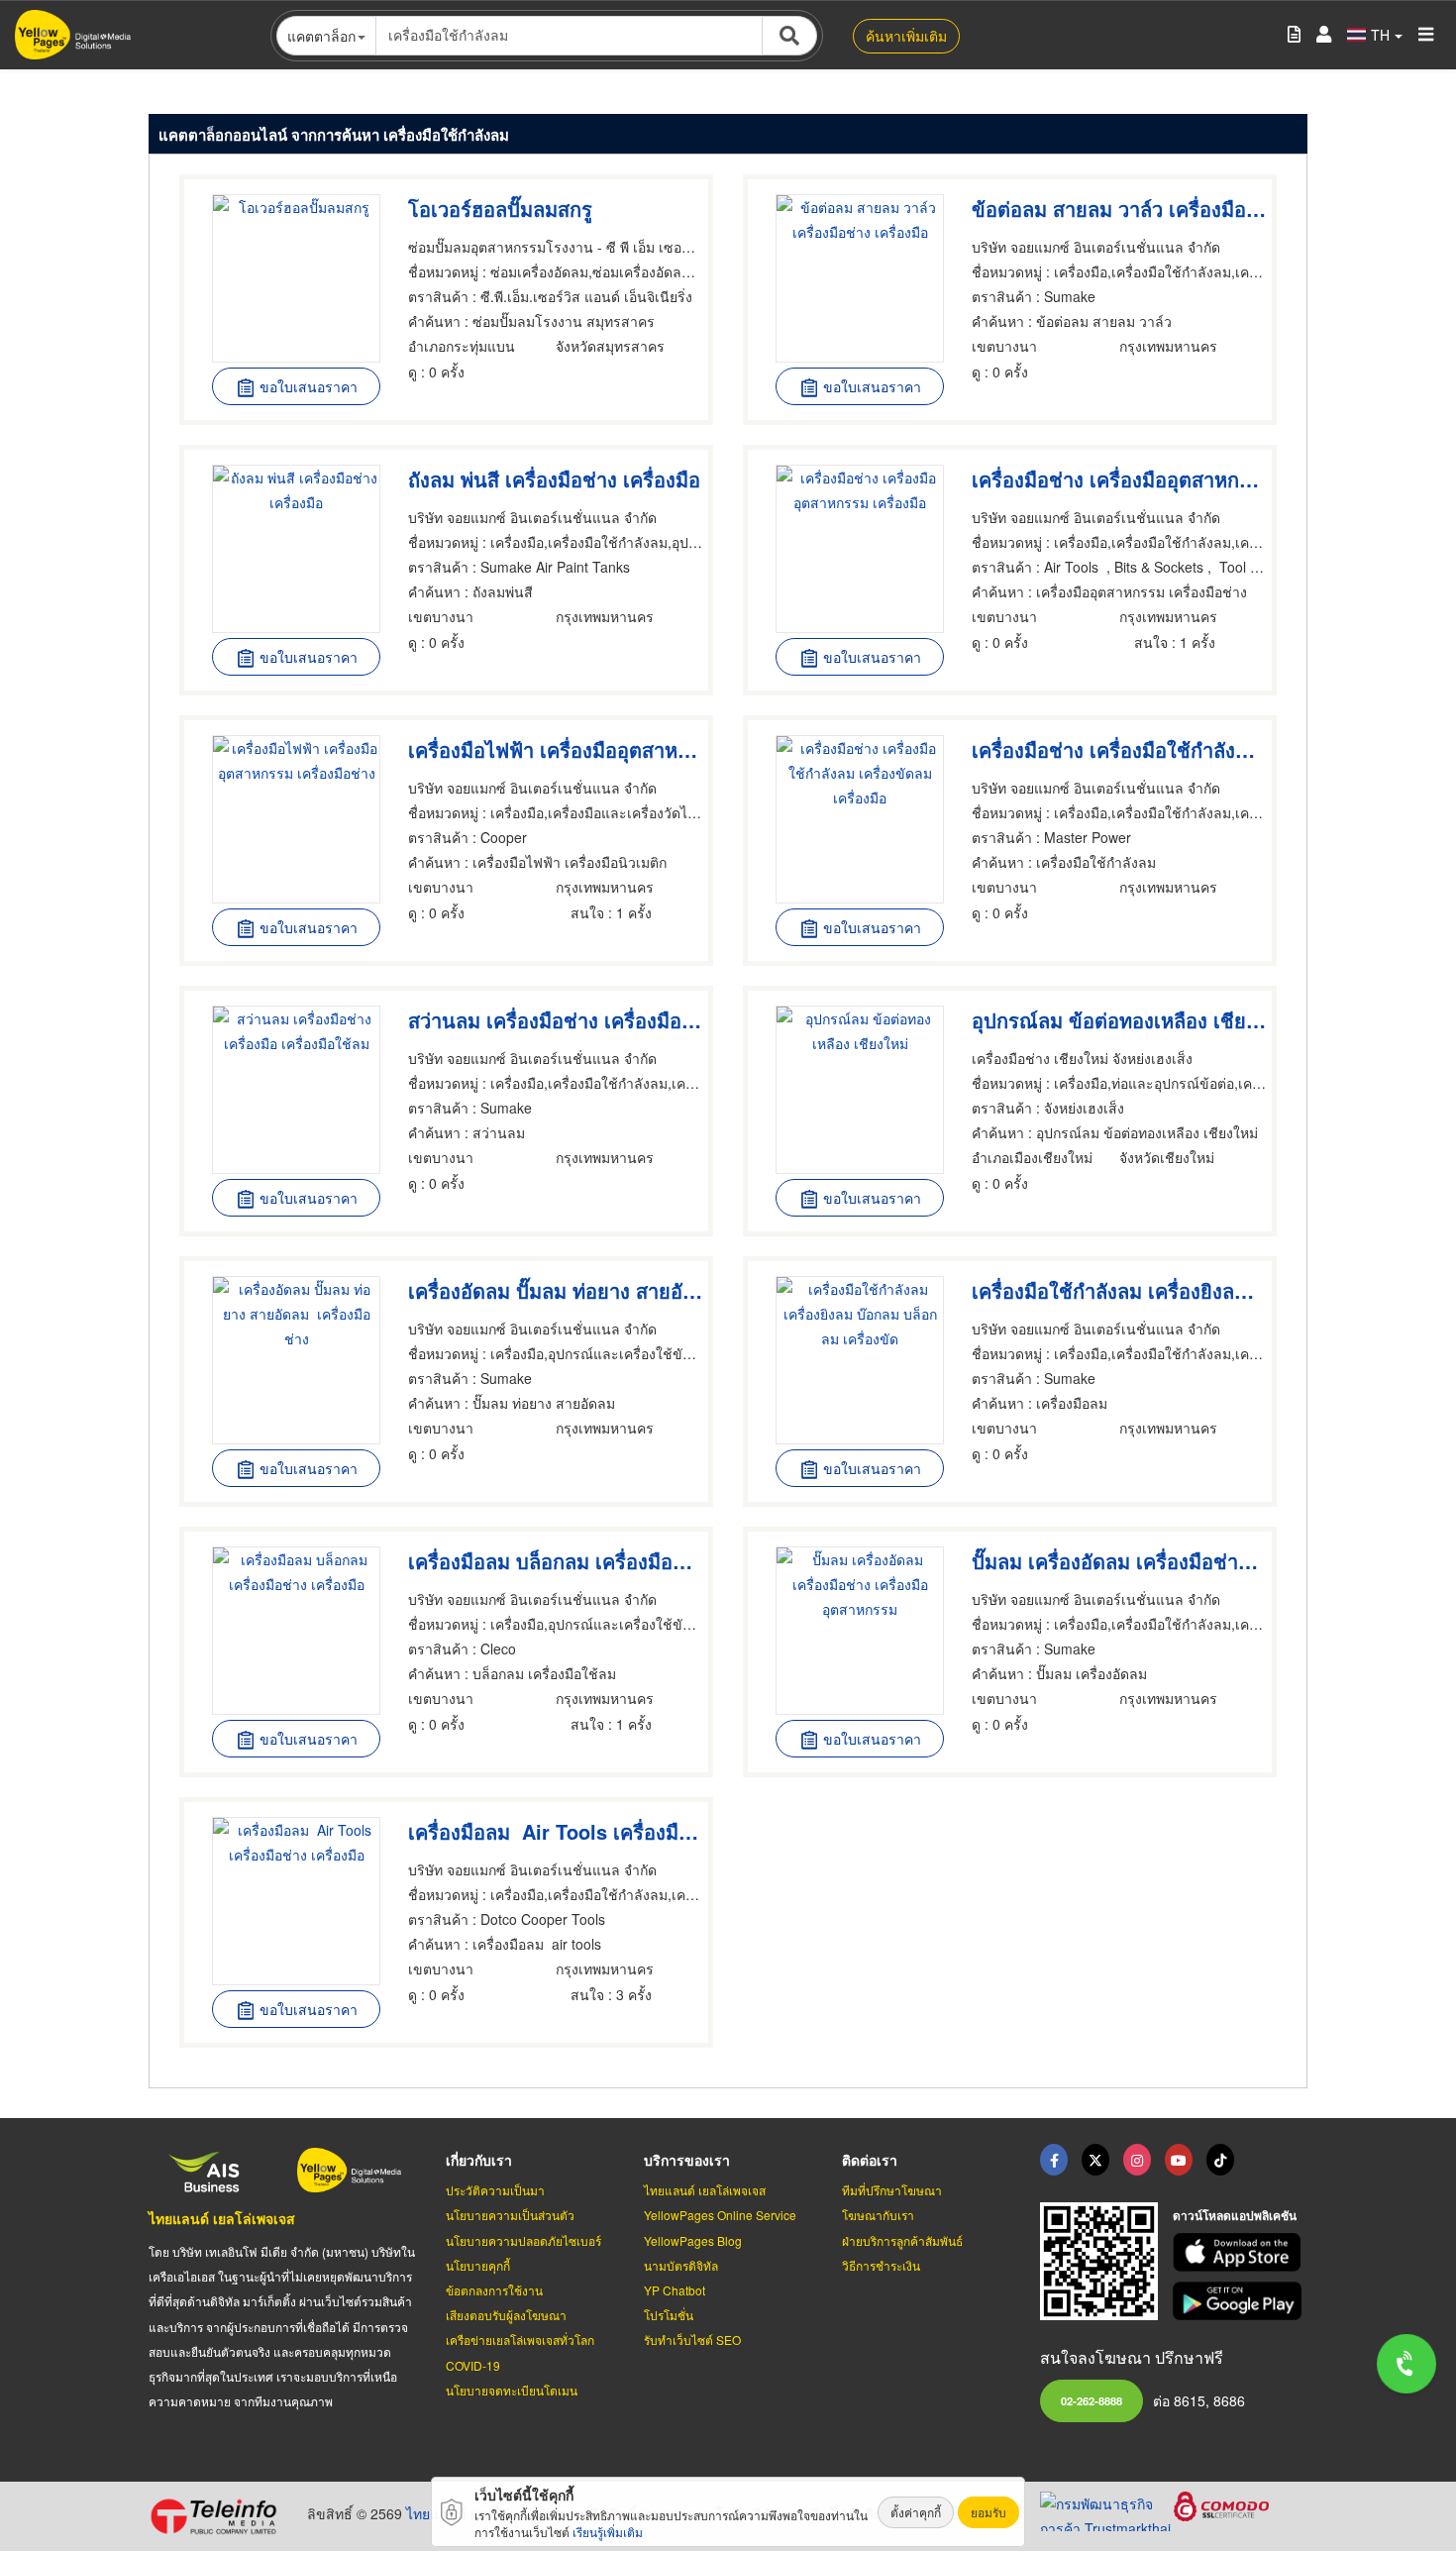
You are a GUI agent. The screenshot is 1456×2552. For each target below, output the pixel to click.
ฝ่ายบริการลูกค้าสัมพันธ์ (902, 2240)
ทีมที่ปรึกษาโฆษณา (892, 2190)
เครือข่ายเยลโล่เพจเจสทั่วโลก (520, 2339)
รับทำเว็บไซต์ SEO (692, 2339)
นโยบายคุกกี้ (478, 2265)
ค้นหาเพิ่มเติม (906, 36)
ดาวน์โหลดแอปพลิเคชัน (1235, 2215)
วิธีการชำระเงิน (881, 2265)
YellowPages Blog (693, 2240)
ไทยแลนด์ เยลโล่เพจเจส (222, 2218)
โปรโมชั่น (669, 2315)
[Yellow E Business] (1054, 2160)
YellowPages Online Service (720, 2215)
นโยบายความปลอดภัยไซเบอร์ (523, 2240)
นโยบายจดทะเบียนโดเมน (512, 2390)
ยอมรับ (988, 2512)
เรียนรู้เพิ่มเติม (608, 2532)
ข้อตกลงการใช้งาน (494, 2290)
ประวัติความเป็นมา (495, 2190)
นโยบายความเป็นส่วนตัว (510, 2215)
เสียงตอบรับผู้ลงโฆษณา (506, 2315)
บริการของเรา (687, 2160)
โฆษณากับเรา (878, 2215)
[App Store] (1240, 2252)
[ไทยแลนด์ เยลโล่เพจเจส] (1095, 2160)
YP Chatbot (675, 2290)
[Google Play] (1240, 2301)
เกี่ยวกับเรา (479, 2160)
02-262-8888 (1092, 2400)
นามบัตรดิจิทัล (681, 2265)
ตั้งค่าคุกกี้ (916, 2512)
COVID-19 (473, 2365)
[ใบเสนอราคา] (1294, 35)
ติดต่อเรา (870, 2160)
